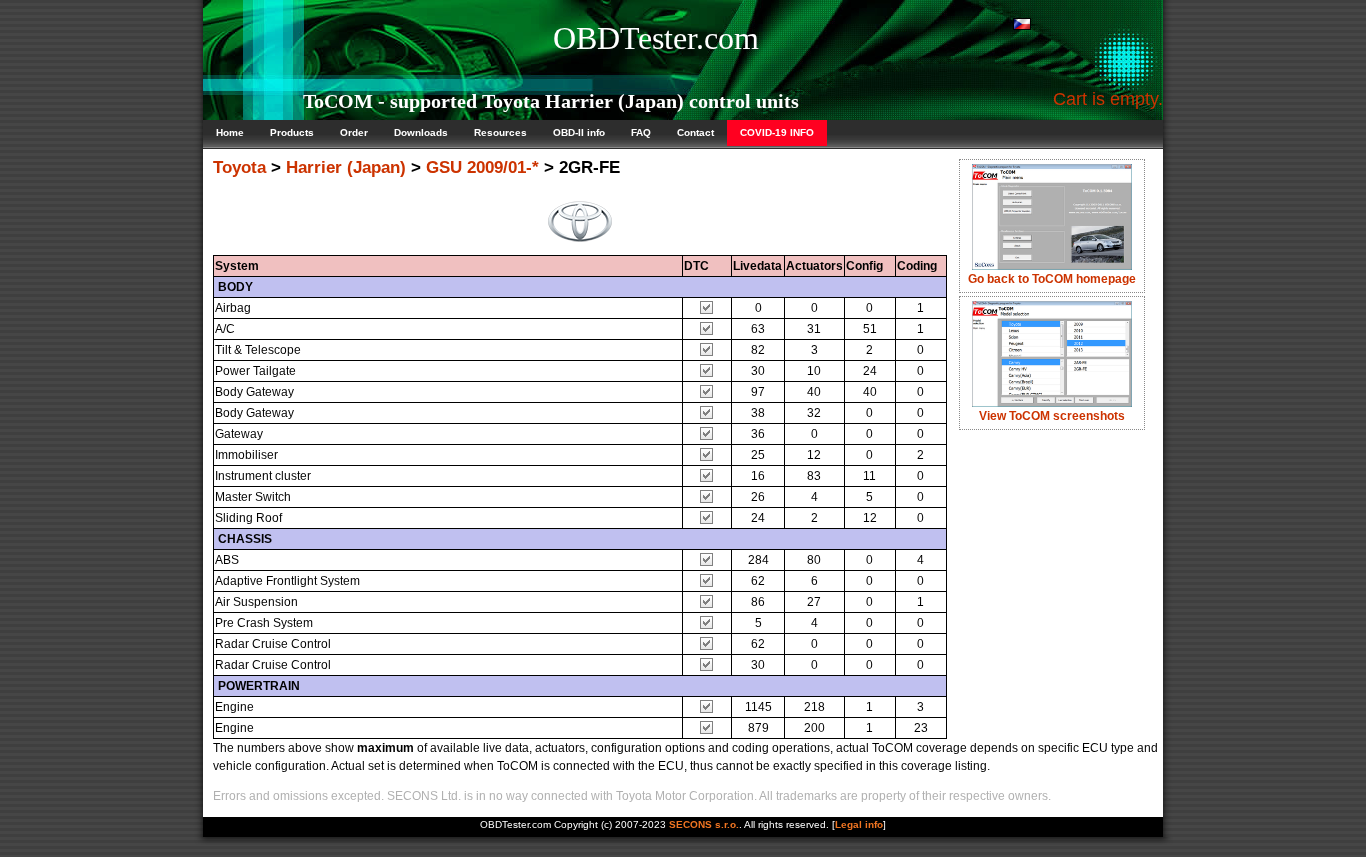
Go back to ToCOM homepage (1052, 279)
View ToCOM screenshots (1052, 416)
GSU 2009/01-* (482, 167)
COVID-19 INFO (777, 132)
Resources (500, 132)
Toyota (239, 167)
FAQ (641, 132)
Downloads (421, 132)
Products (292, 132)
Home (230, 132)
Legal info (859, 824)
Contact (695, 132)
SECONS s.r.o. (704, 824)
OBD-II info (579, 132)
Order (354, 132)
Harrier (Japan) (346, 167)
